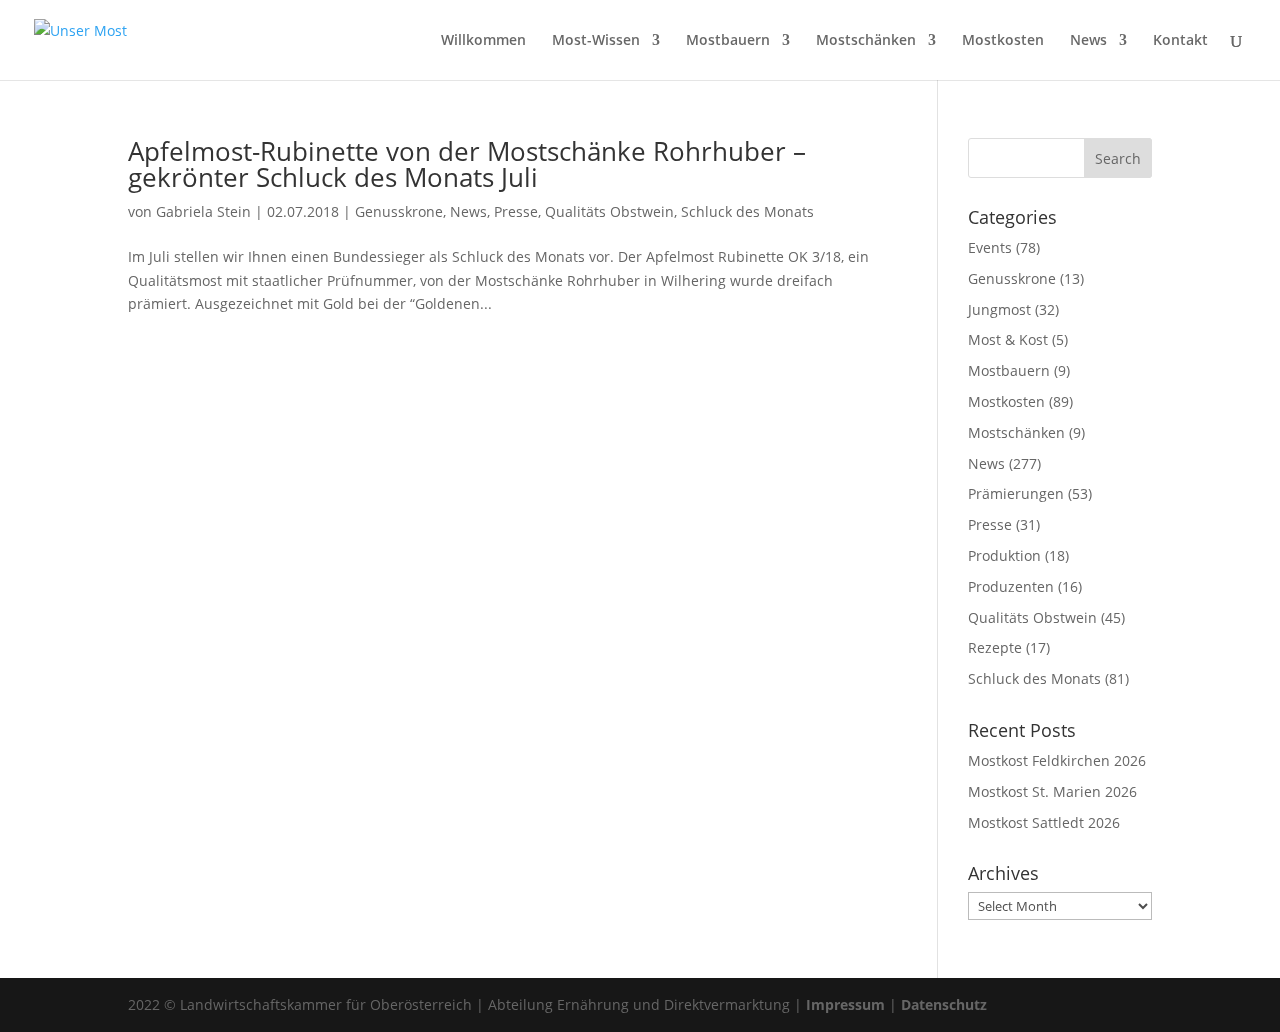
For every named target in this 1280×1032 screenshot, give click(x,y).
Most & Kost (1008, 339)
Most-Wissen (596, 41)
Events (990, 247)
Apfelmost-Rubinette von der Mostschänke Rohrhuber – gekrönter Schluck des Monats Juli (467, 164)
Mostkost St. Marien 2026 (1052, 791)
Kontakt (1180, 41)
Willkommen (483, 41)
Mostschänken (866, 41)
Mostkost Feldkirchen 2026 (1057, 760)
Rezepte (995, 647)
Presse (516, 211)
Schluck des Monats (747, 211)
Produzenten (1011, 586)
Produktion (1004, 555)
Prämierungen (1016, 493)
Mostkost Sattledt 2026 (1044, 822)
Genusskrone (399, 211)
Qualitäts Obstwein (609, 211)
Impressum (845, 1004)
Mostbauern (728, 41)
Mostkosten (1003, 41)
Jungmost (999, 309)
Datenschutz (944, 1004)
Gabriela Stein (203, 211)
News (1088, 41)
